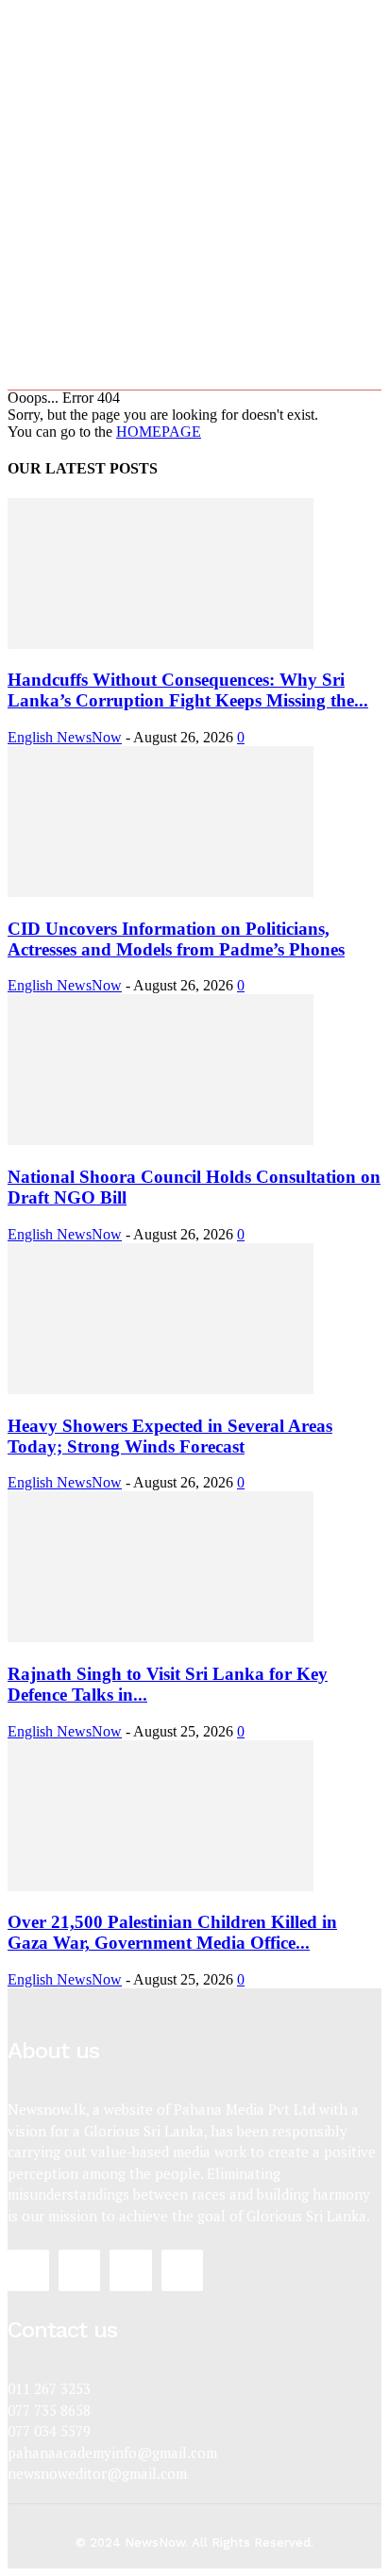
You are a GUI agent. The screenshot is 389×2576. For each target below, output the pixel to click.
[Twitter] (130, 2270)
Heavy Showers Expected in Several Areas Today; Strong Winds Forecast (170, 1436)
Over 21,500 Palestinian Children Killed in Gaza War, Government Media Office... (172, 1932)
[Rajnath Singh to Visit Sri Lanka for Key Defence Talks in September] (161, 1637)
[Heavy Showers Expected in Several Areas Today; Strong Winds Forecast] (161, 1389)
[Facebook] (28, 2270)
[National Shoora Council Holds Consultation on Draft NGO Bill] (161, 1140)
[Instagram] (79, 2270)
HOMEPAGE (159, 432)
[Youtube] (182, 2270)
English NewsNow (65, 737)
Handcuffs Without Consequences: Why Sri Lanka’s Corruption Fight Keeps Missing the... (188, 690)
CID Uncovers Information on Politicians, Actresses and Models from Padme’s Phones (176, 939)
